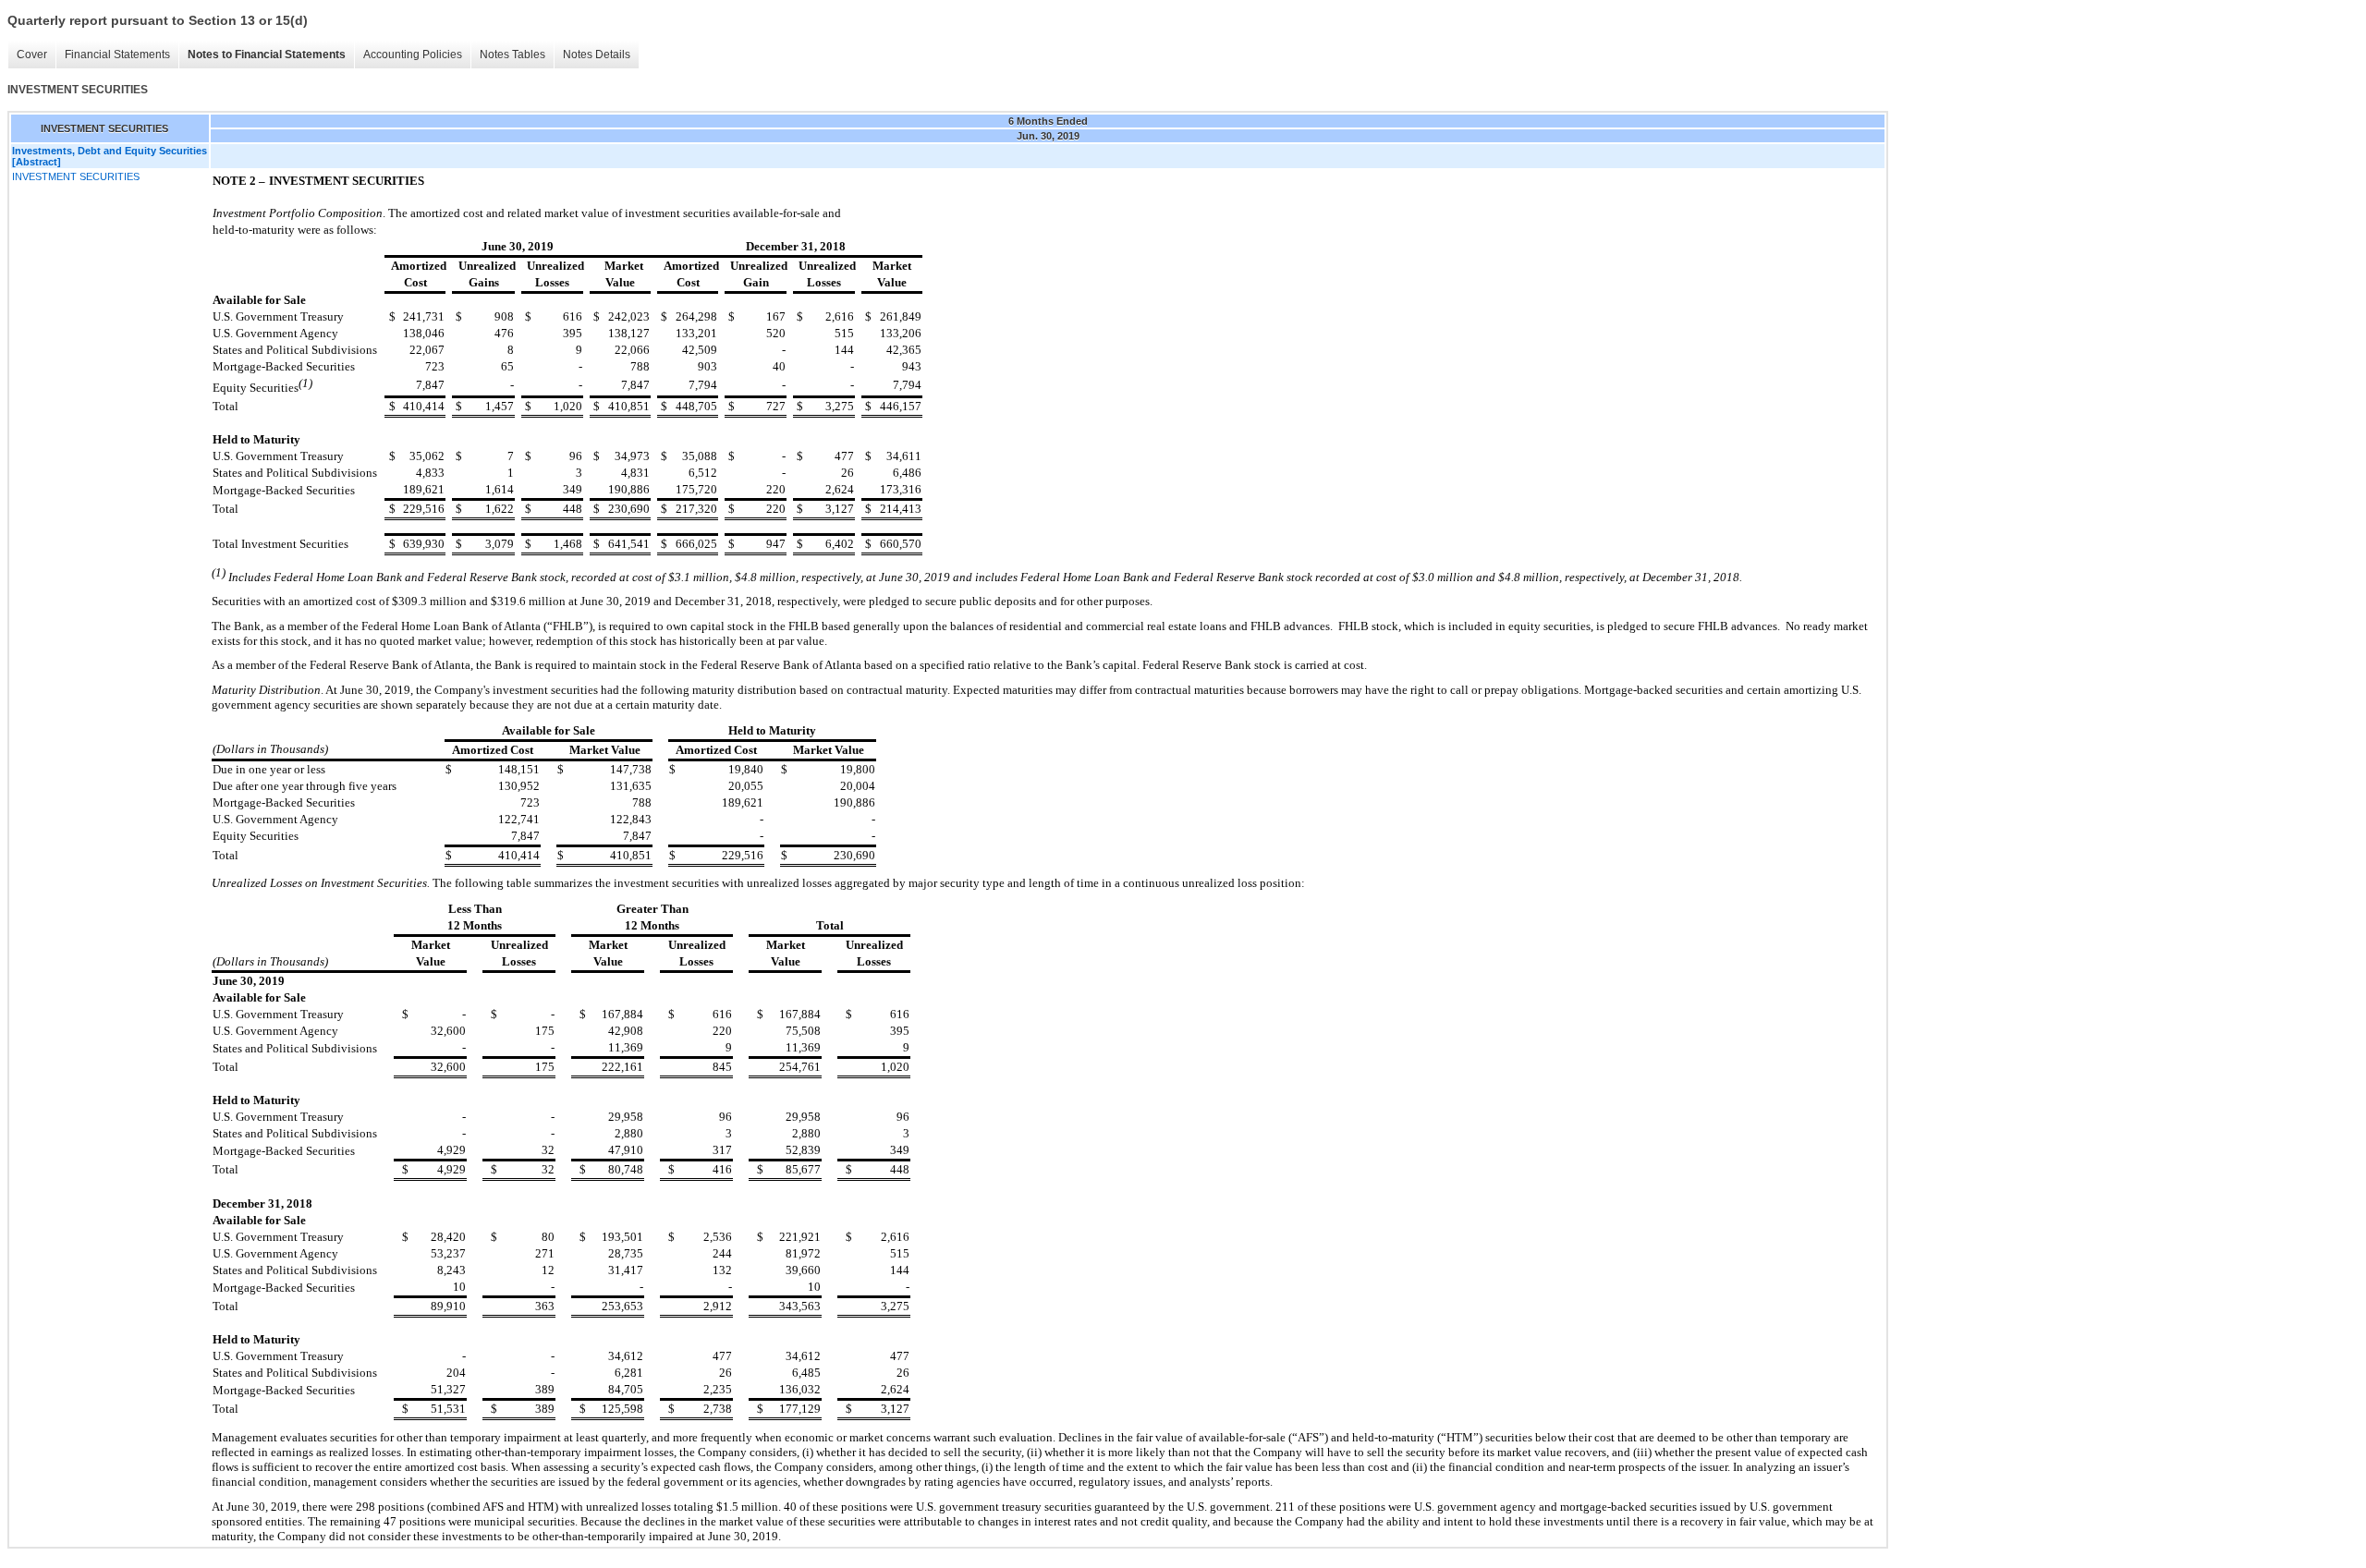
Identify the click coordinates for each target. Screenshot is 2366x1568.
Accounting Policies (413, 55)
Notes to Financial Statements (267, 55)
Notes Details (597, 55)
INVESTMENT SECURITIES (76, 176)
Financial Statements (117, 55)
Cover (32, 55)
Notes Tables (512, 55)
